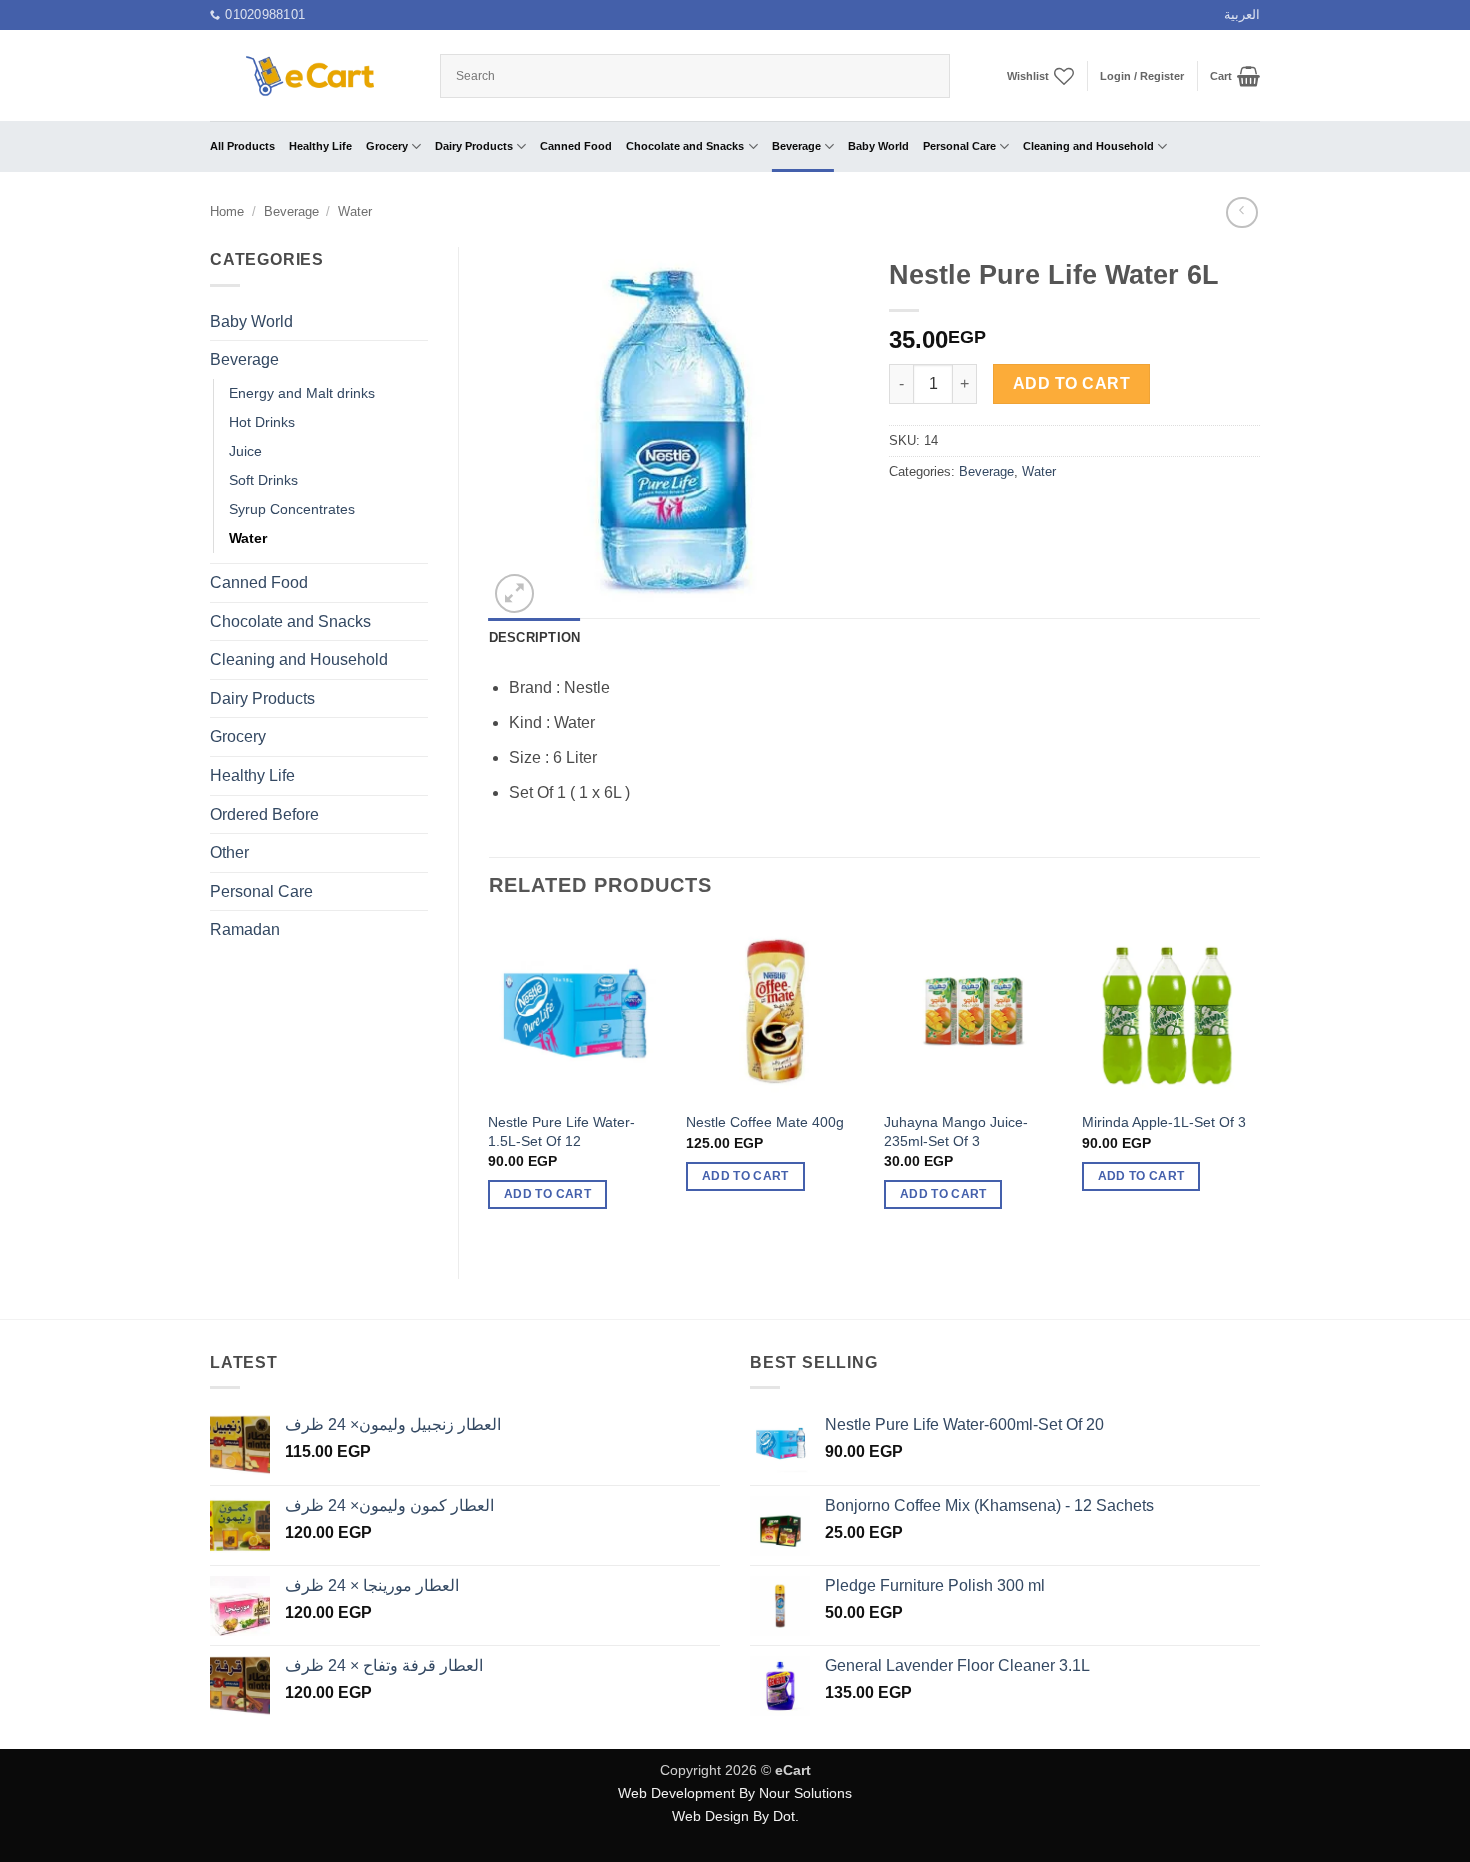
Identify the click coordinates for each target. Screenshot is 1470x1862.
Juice (245, 451)
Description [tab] (535, 637)
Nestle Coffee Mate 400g (765, 1122)
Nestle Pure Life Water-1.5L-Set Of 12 (561, 1131)
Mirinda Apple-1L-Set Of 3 (1164, 1122)
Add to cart (1071, 383)
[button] (1142, 76)
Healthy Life (320, 146)
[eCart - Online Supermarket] (310, 75)
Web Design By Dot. (735, 1816)
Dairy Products (474, 146)
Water (355, 211)
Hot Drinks (262, 422)
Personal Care (959, 146)
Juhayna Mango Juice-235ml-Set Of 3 (956, 1131)
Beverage (796, 146)
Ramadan (245, 929)
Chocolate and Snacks (685, 146)
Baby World (878, 146)
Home (227, 211)
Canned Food (576, 146)
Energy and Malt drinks (302, 393)
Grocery (387, 146)
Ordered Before (264, 814)
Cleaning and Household (1088, 146)
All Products (242, 146)
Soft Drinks (263, 480)
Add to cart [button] (547, 1194)
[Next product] (1241, 212)
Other (229, 852)
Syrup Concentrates (292, 509)
